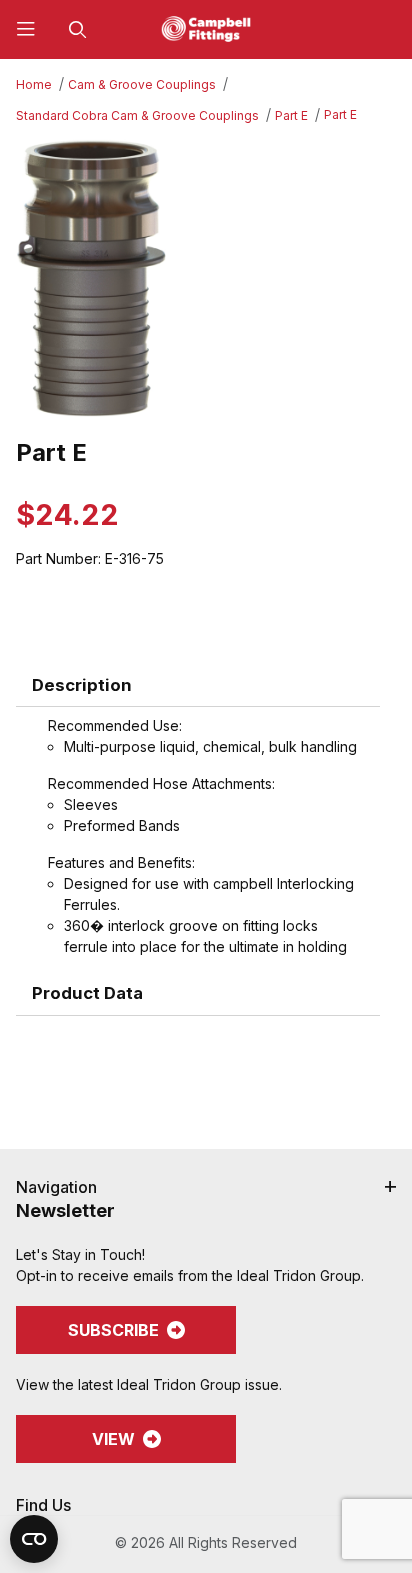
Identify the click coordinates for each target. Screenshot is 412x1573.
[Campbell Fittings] (206, 27)
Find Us (43, 1505)
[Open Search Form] (78, 29)
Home (34, 84)
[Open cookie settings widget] (34, 1539)
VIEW (113, 1439)
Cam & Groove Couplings (142, 84)
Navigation (56, 1187)
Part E (291, 115)
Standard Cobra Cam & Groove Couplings (137, 115)
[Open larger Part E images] (206, 278)
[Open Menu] (26, 29)
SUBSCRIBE (113, 1330)
